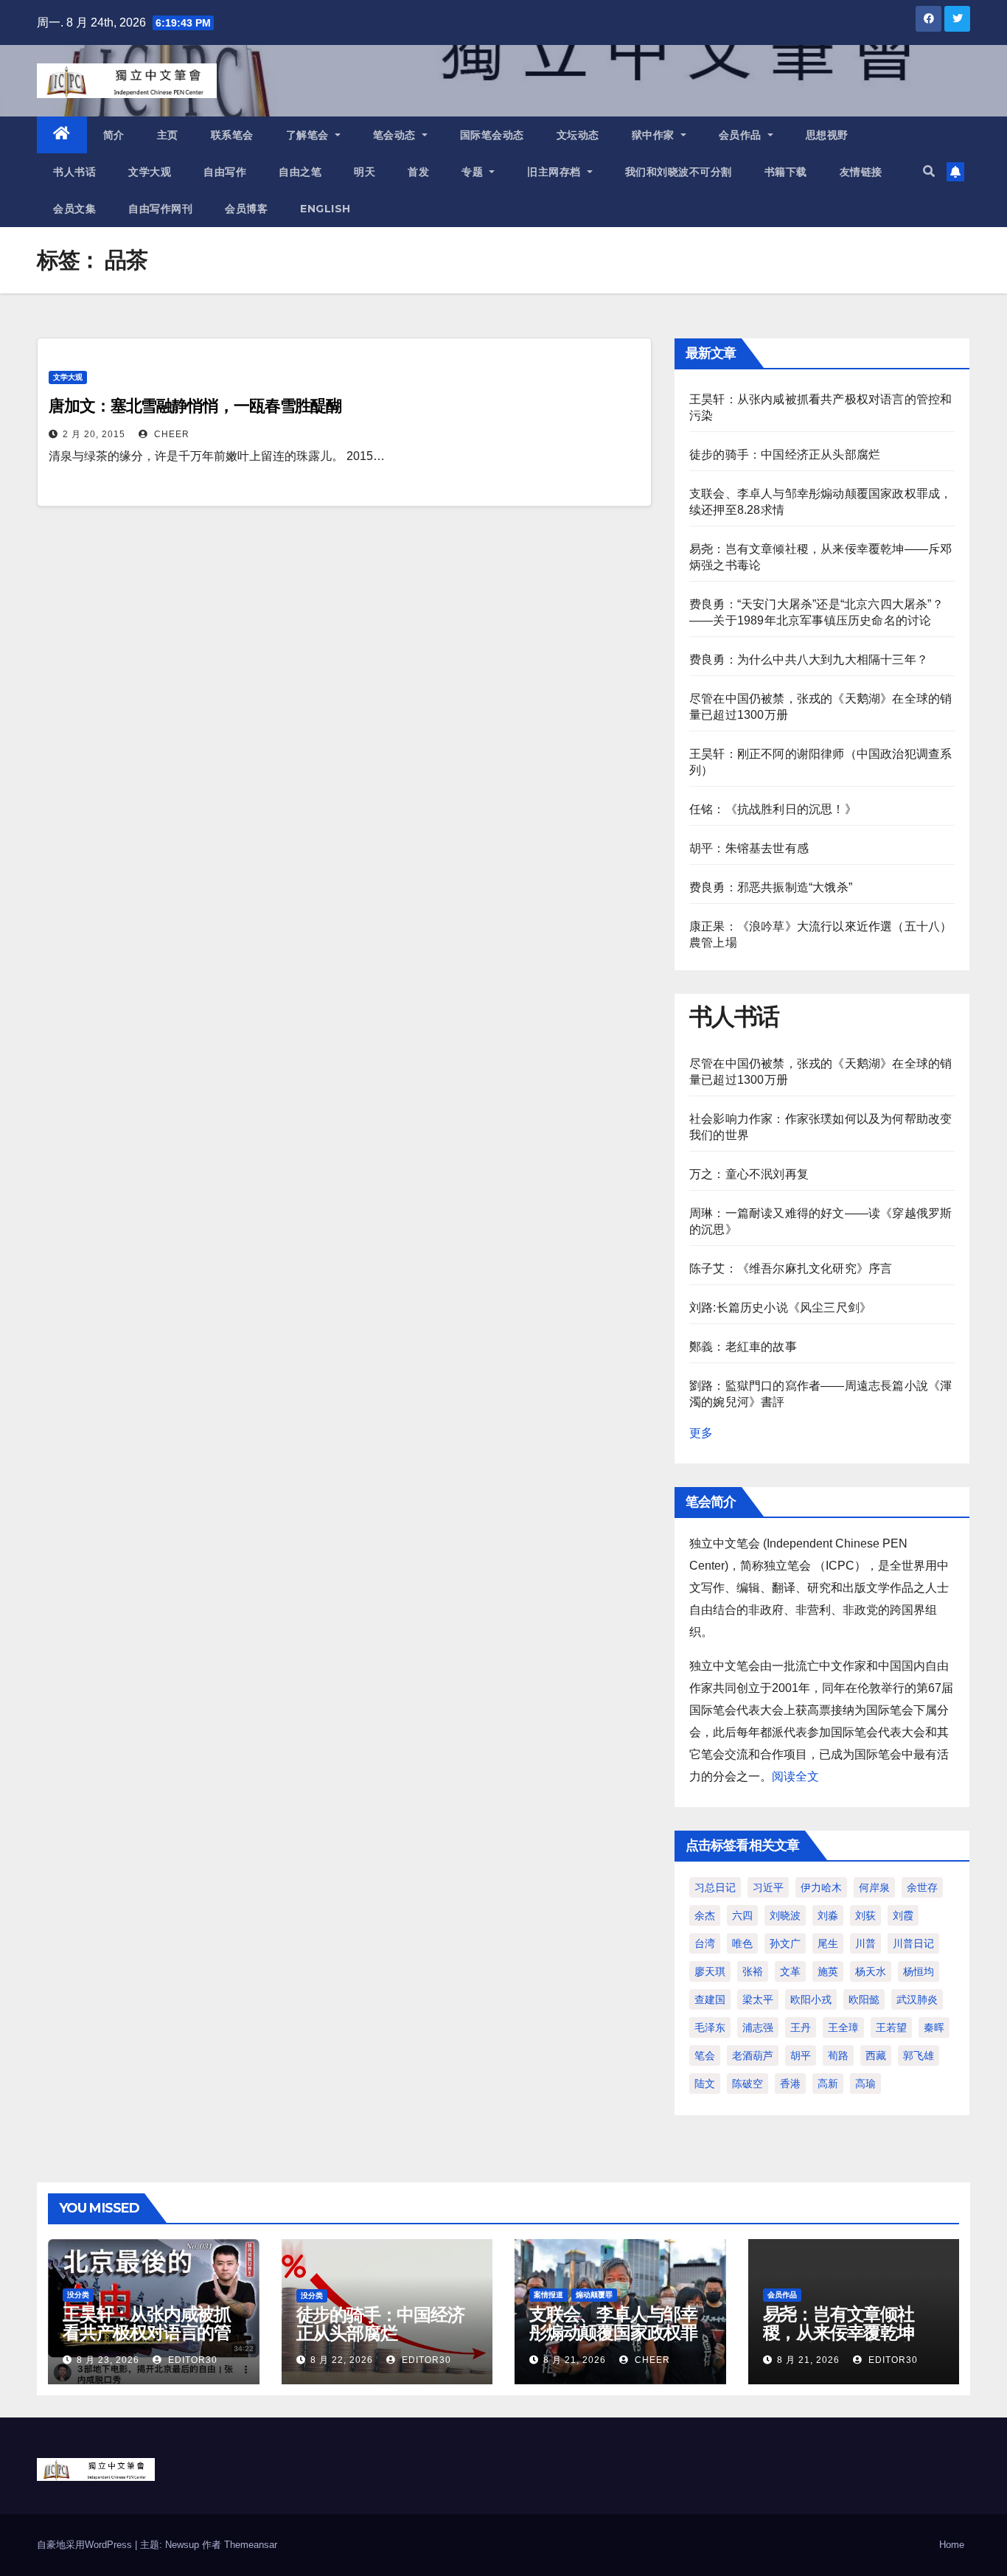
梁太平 (758, 1999)
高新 (828, 2084)
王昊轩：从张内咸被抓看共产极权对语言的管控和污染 (147, 2332)
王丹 (801, 2027)
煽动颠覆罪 (594, 2295)
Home (952, 2545)
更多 (701, 1433)
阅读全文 (795, 1776)
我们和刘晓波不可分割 (679, 172)
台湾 (705, 1943)
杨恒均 (919, 1971)
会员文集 (74, 209)
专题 (474, 172)
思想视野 (827, 135)
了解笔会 (309, 135)
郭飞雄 (919, 2055)
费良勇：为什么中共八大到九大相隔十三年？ (809, 659)
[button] (929, 171)
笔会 (705, 2055)
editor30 (191, 2360)
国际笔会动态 (492, 135)
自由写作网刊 (160, 209)
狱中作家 (655, 135)
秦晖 (934, 2027)
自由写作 (225, 172)
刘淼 (828, 1915)
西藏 (876, 2055)
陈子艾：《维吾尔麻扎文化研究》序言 (791, 1268)
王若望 (891, 2027)
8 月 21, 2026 (575, 2360)
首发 (418, 172)
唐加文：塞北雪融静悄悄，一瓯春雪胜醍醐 (195, 406)
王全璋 (843, 2027)
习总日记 (715, 1887)
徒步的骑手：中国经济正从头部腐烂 (785, 455)
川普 (865, 1943)
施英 (828, 1971)
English (325, 209)
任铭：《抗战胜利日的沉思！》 (773, 809)
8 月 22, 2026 (342, 2360)
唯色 (742, 1943)
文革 (790, 1971)
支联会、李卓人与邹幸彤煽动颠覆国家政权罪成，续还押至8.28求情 (615, 2332)
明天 (365, 172)
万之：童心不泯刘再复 (749, 1174)
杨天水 (871, 1971)
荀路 (838, 2055)
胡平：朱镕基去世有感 (749, 848)
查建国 (710, 1999)
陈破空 (748, 2084)
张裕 (753, 1971)
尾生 (828, 1943)
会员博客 (246, 209)
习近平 (768, 1887)
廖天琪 (710, 1971)
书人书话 (74, 172)
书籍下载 (786, 172)
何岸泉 (874, 1887)
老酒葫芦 (753, 2055)
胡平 (801, 2055)
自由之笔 (300, 172)
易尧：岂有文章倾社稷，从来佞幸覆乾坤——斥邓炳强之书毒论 (847, 2332)
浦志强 (758, 2027)
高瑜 (865, 2084)
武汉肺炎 (917, 1999)
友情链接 (861, 172)
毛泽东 (710, 2027)
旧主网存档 (555, 172)
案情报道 (548, 2295)
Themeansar (251, 2545)
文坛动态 (578, 135)
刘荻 (865, 1915)
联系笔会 (232, 135)
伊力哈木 (821, 1887)
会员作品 (742, 135)
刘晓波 (785, 1915)
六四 (742, 1915)
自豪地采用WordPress (86, 2545)
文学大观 (150, 172)
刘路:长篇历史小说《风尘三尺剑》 (780, 1308)
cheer (170, 434)
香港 (790, 2084)
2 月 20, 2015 (94, 434)
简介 (114, 135)
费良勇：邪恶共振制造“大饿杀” (771, 887)
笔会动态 (396, 135)
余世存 (922, 1887)
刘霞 (903, 1915)
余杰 (705, 1915)
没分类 (78, 2295)
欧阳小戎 (811, 1999)
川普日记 (913, 1943)
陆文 (705, 2084)
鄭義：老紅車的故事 (743, 1347)
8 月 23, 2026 (108, 2360)
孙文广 (785, 1943)
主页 (168, 135)
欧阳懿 (864, 1999)
